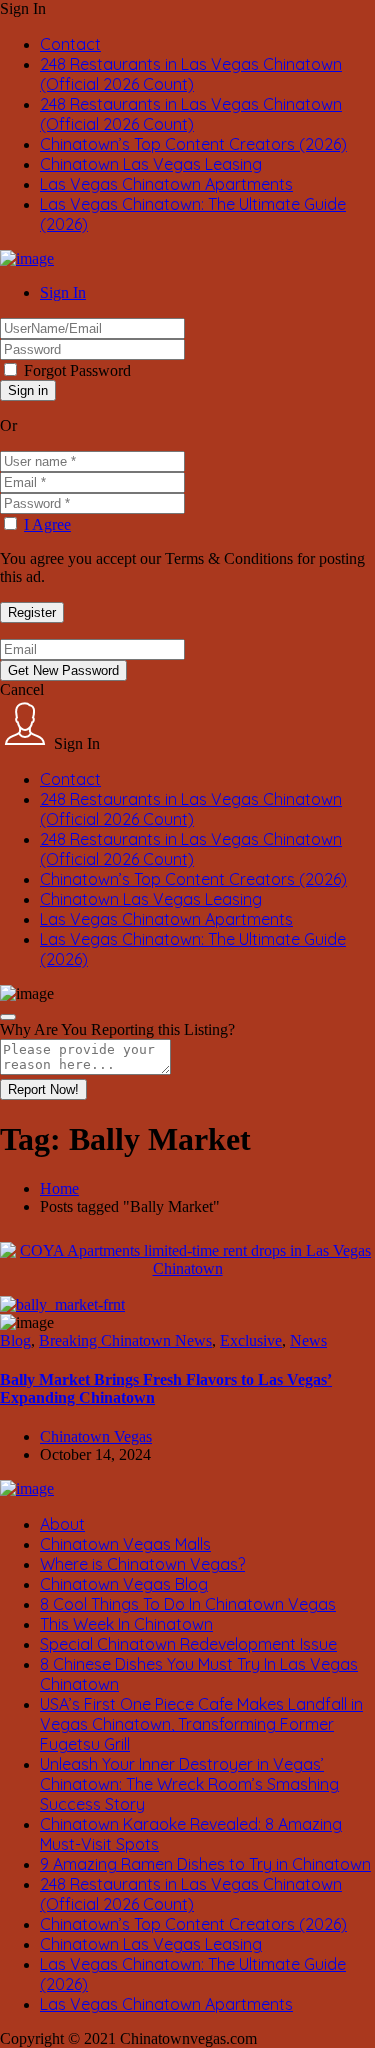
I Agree (47, 524)
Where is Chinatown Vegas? (142, 1564)
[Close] (8, 1017)
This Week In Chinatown (126, 1624)
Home (59, 1188)
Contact (70, 44)
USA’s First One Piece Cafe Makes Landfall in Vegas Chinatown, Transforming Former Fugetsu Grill (201, 1724)
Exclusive (251, 1340)
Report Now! (43, 1089)
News (308, 1340)
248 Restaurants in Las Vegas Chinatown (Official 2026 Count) (191, 74)
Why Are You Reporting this (117, 1029)
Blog (15, 1340)
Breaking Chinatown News (125, 1340)
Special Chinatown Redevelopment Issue (188, 1644)
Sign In (63, 292)
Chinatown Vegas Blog (124, 1584)
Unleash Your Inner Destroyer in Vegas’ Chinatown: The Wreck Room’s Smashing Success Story (189, 1784)
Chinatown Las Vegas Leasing (151, 164)
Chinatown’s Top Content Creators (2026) (193, 144)
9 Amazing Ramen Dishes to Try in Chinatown (205, 1864)
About (62, 1524)
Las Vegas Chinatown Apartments (166, 184)
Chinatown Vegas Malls (125, 1544)
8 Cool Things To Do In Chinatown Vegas (188, 1604)
